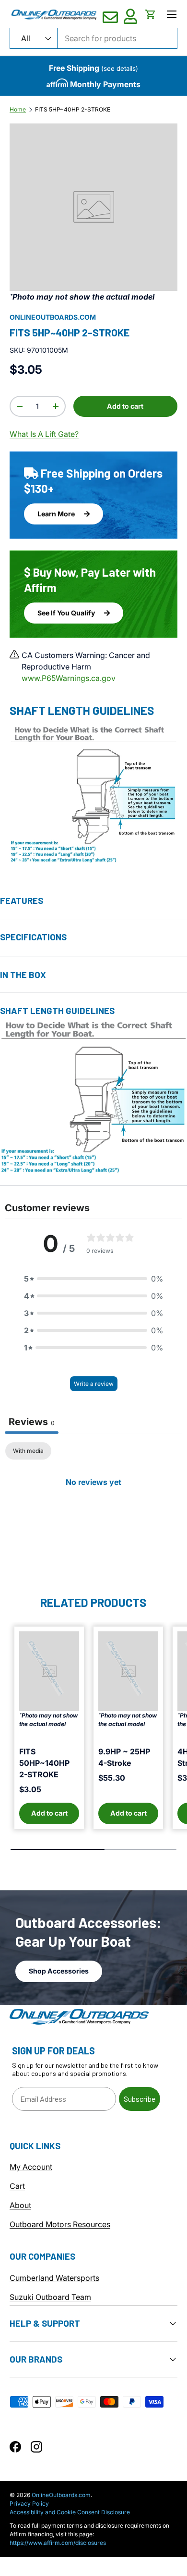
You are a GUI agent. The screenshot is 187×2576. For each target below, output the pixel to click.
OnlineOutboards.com (53, 317)
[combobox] (93, 38)
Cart (17, 2186)
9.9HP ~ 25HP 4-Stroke (124, 1757)
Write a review (94, 1384)
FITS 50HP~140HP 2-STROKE (44, 1763)
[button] (151, 14)
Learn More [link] (57, 514)
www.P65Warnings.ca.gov (69, 678)
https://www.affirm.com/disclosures (58, 2543)
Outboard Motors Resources (60, 2224)
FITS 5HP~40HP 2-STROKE (73, 110)
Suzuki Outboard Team (50, 2297)
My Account (31, 2167)
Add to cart (125, 406)
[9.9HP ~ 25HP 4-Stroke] (128, 1671)
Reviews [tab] (32, 1422)
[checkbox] (28, 1451)
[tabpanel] (93, 1514)
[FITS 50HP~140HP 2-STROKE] (49, 1671)
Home (18, 110)
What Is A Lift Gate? (44, 434)
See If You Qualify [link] (67, 613)
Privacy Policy (29, 2504)
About (20, 2205)
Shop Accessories (59, 1971)
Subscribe (140, 2099)
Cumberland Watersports (54, 2278)
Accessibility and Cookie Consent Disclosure (70, 2512)
